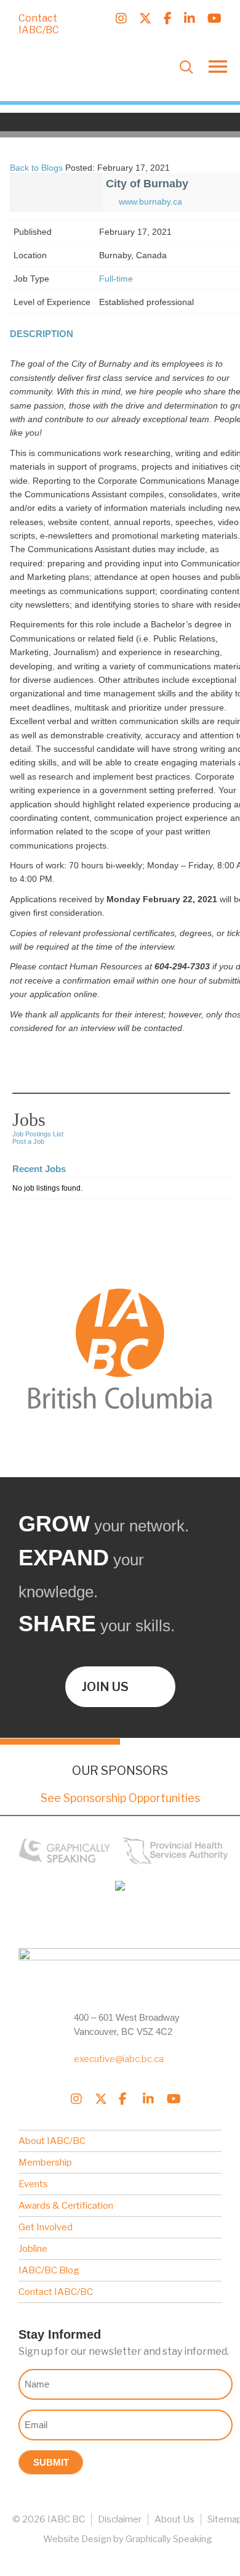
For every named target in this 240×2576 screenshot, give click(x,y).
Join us (105, 1687)
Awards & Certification (66, 2206)
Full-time (116, 279)
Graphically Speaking (169, 2539)
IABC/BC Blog (49, 2270)
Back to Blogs (36, 168)
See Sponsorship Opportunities (120, 1798)
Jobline (33, 2249)
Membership (45, 2162)
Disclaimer (120, 2519)
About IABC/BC (52, 2141)
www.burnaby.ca (150, 202)
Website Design (77, 2539)
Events (33, 2184)
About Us (174, 2519)
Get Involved (46, 2227)
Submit (51, 2462)
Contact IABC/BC (39, 24)
